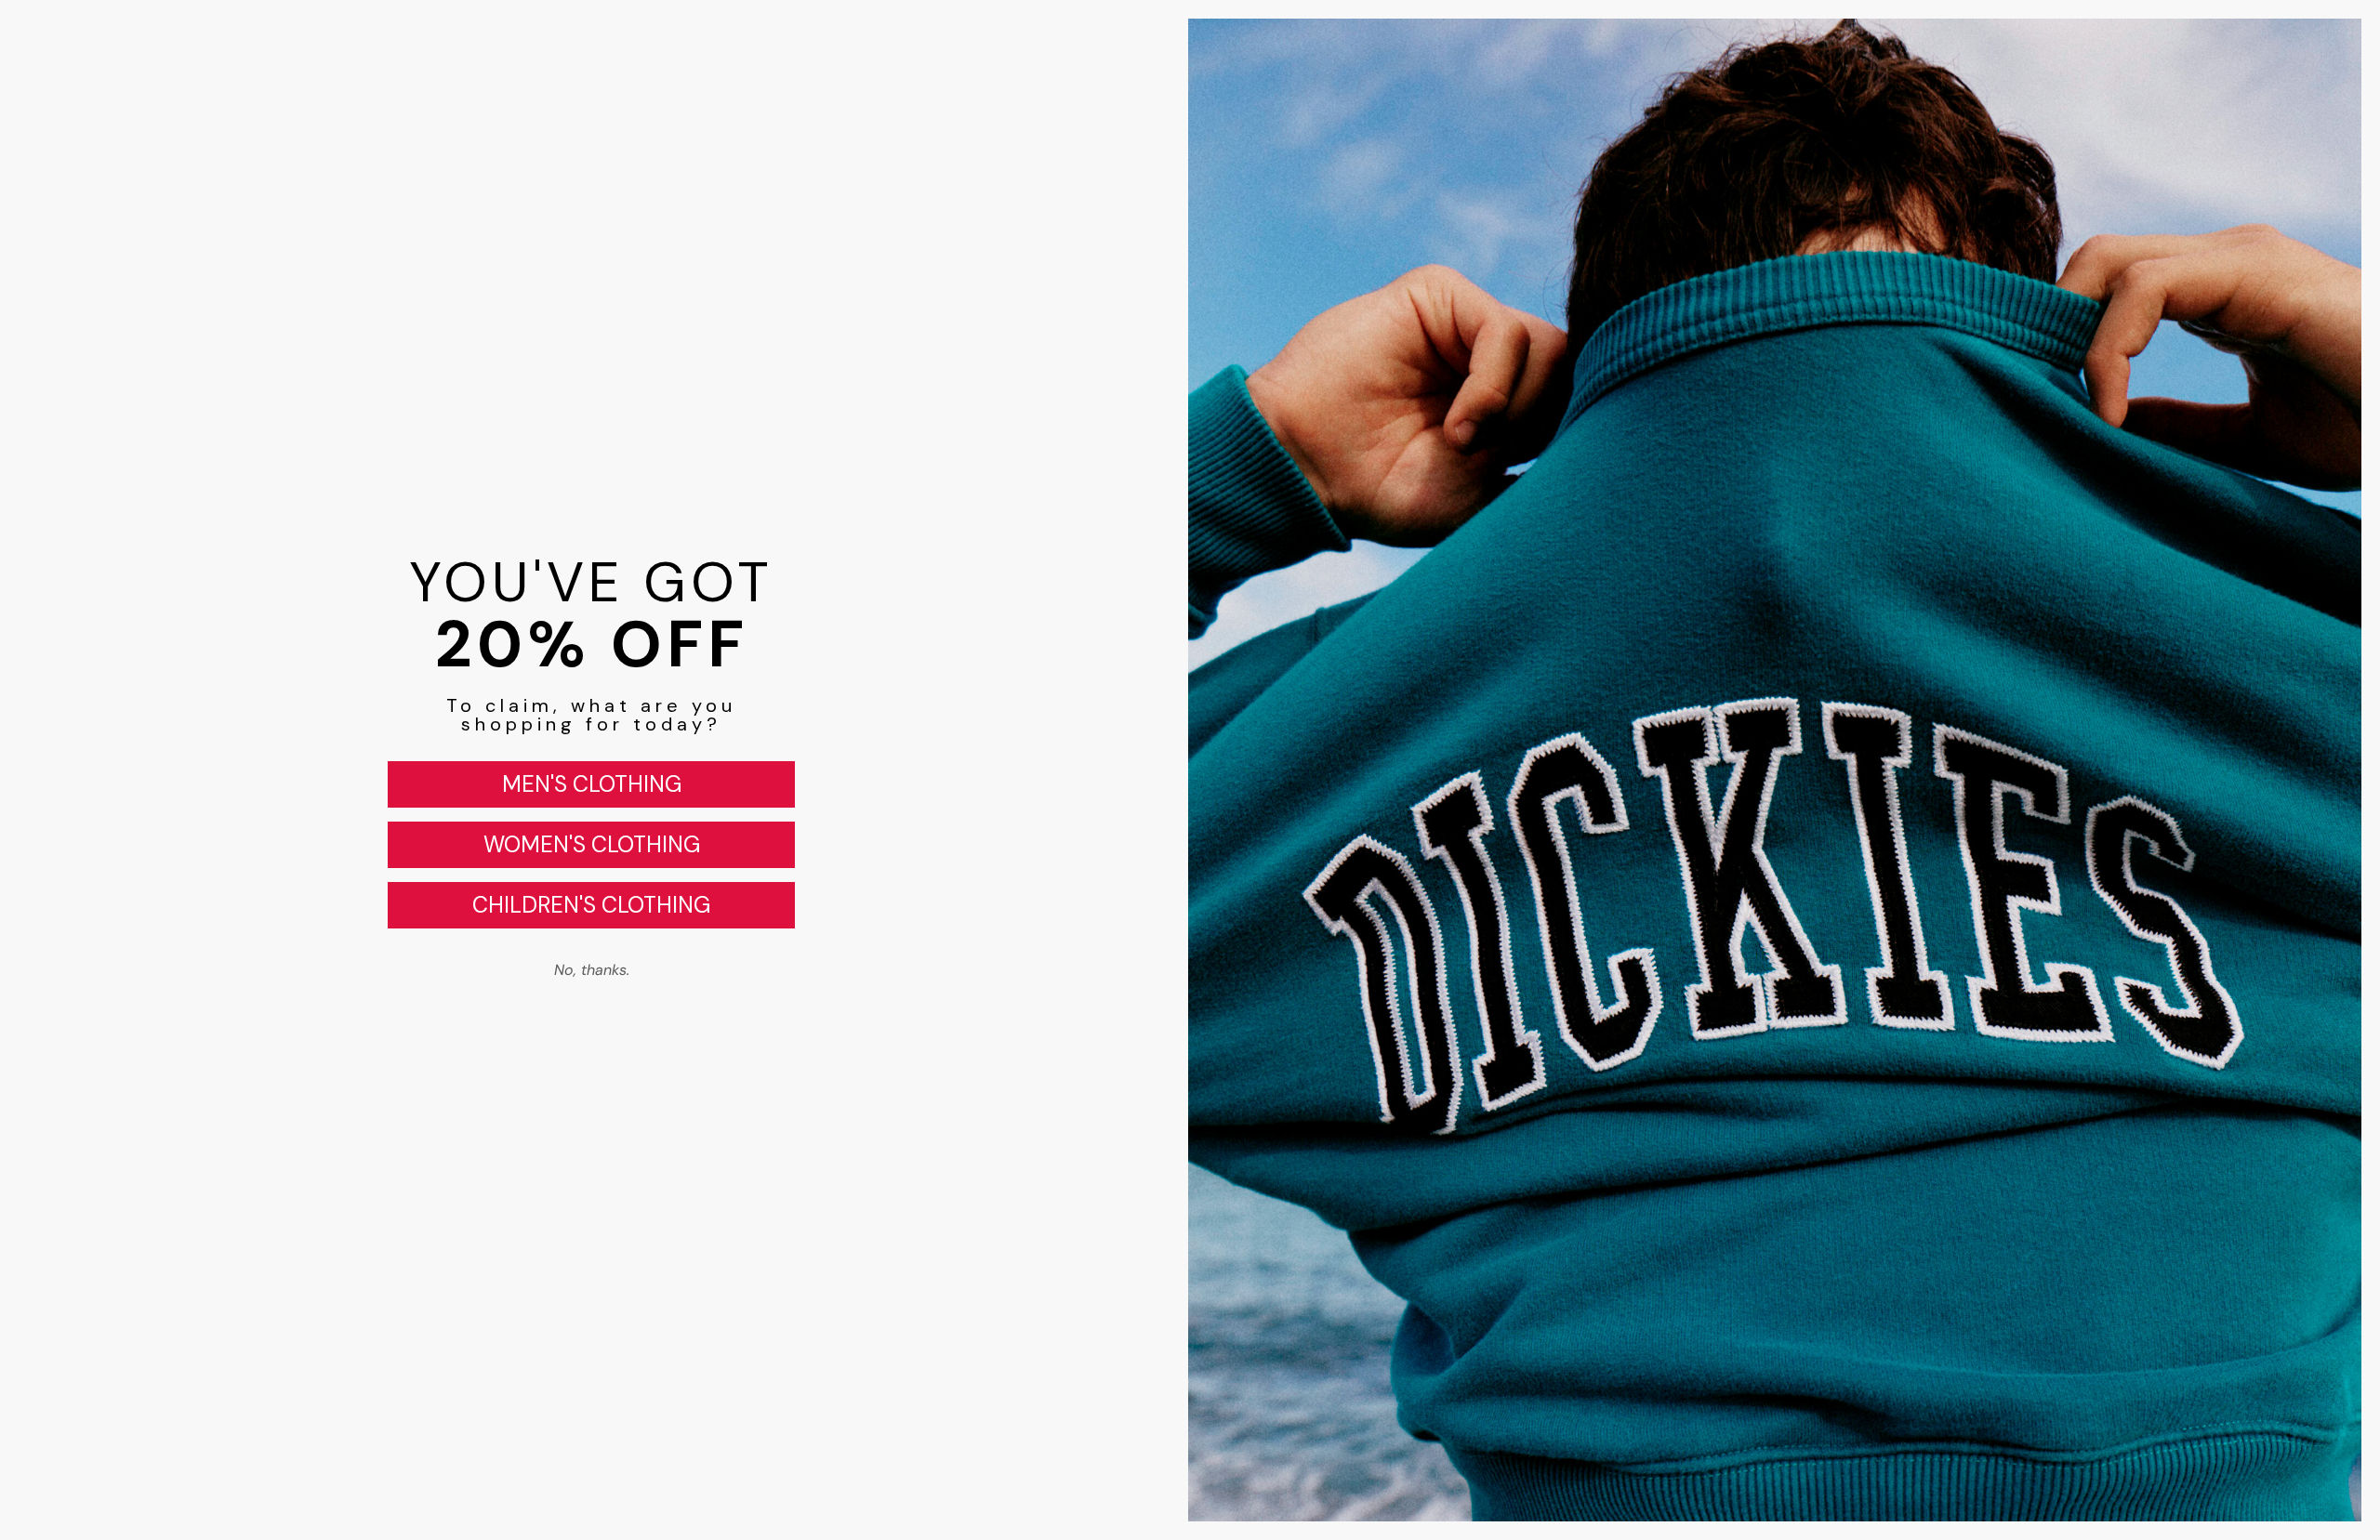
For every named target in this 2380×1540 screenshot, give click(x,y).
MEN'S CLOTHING (592, 784)
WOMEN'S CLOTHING (592, 844)
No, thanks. (592, 970)
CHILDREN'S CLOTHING (591, 905)
